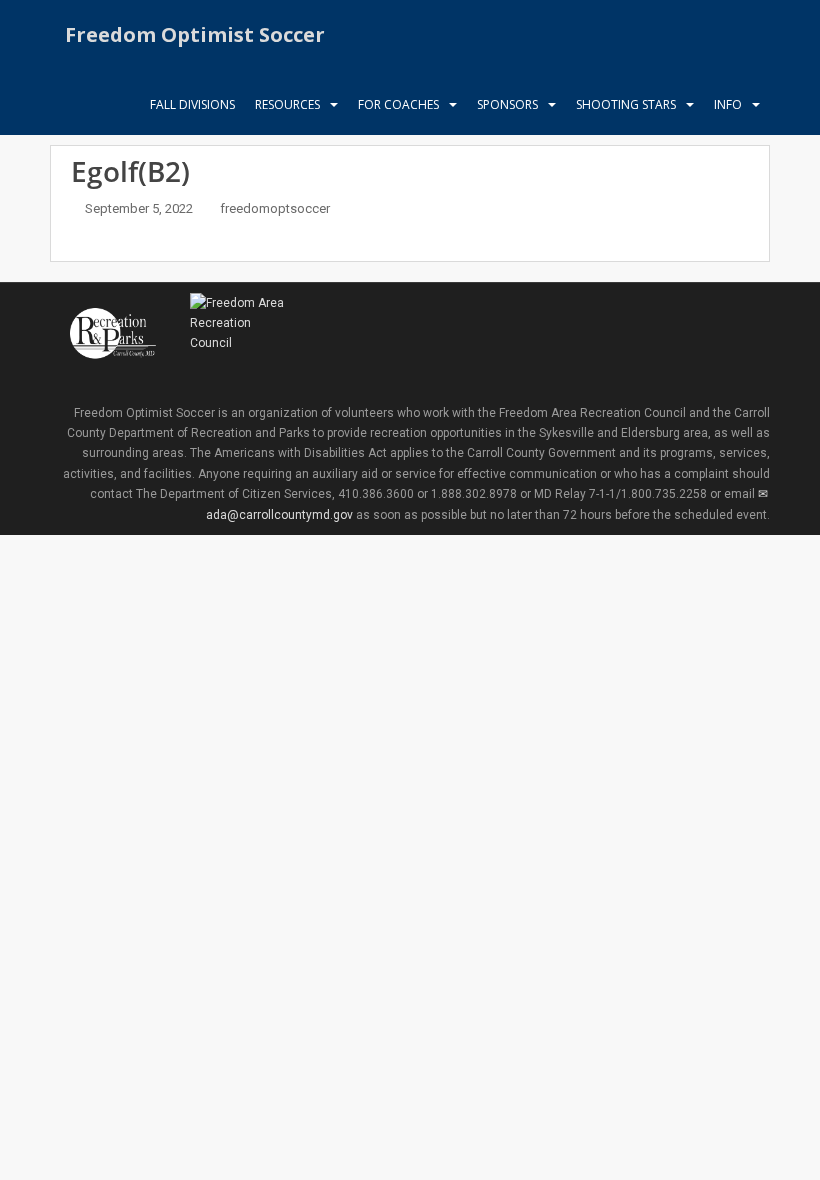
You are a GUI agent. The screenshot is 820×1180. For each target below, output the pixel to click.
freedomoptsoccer (275, 208)
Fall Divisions (192, 104)
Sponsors (507, 104)
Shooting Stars (626, 104)
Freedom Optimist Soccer (195, 34)
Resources (287, 104)
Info (728, 104)
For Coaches (398, 104)
